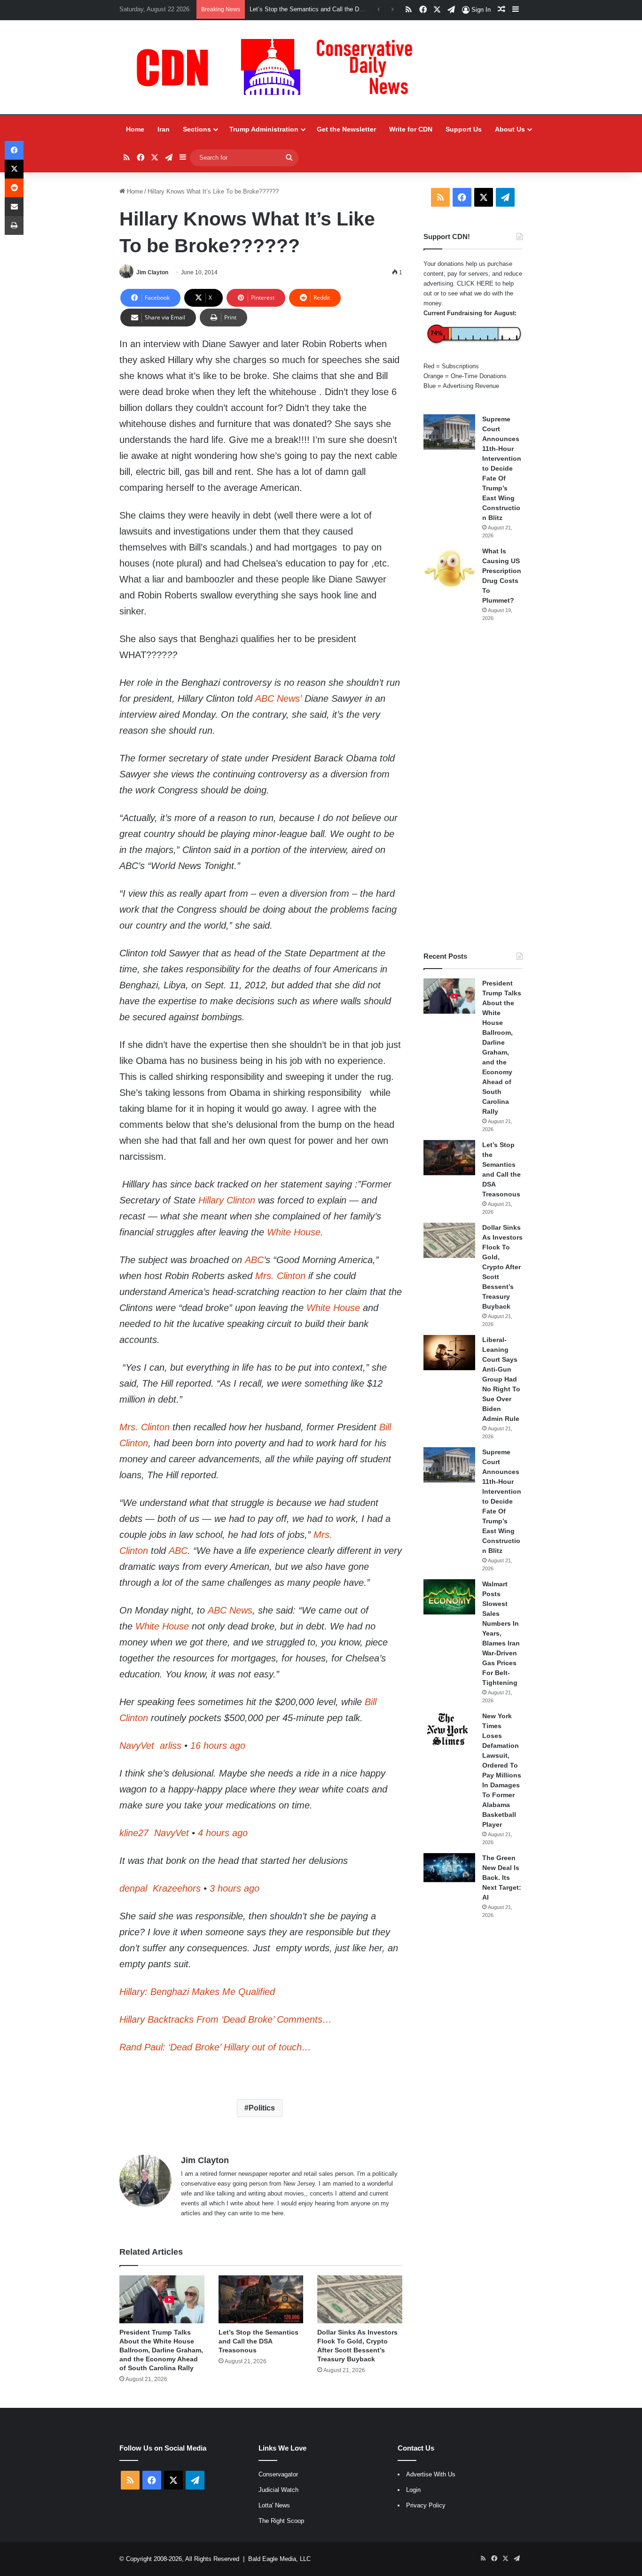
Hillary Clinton (227, 1200)
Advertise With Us (431, 2474)
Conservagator (278, 2474)
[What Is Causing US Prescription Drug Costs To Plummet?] (449, 569)
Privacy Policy (426, 2505)
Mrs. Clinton (280, 1276)
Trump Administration (264, 129)
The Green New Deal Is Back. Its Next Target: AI (502, 1878)
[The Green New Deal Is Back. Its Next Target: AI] (449, 1868)
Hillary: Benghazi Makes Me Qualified (197, 1992)
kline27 (134, 1833)
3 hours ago (235, 1888)
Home (135, 129)
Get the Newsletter (346, 129)
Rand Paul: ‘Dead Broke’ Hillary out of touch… (215, 2047)
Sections (197, 129)
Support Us (464, 129)
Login (413, 2490)
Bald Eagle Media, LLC (279, 2559)
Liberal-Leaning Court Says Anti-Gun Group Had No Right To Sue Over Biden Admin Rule (501, 1379)
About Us (510, 129)
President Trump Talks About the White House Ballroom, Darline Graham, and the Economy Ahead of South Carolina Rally (161, 2350)
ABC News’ (278, 698)
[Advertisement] (473, 787)
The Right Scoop (281, 2521)
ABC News (230, 1610)
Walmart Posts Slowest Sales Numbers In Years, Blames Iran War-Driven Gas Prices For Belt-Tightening (501, 1633)
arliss (169, 1746)
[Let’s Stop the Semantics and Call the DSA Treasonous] (261, 2299)
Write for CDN (411, 129)
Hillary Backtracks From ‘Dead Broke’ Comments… (226, 2019)
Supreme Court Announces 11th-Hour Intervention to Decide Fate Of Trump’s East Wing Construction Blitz (502, 468)
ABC (254, 1260)
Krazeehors (175, 1888)
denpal (133, 1888)
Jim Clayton (152, 272)
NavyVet (137, 1746)
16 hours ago (218, 1746)
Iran (164, 129)
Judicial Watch (278, 2490)
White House (294, 1232)
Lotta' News (274, 2505)
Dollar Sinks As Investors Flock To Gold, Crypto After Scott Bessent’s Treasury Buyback (502, 1267)
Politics (262, 2108)
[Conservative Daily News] (279, 67)
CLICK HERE (475, 283)
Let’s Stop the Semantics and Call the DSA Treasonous (258, 2341)
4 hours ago (223, 1833)
